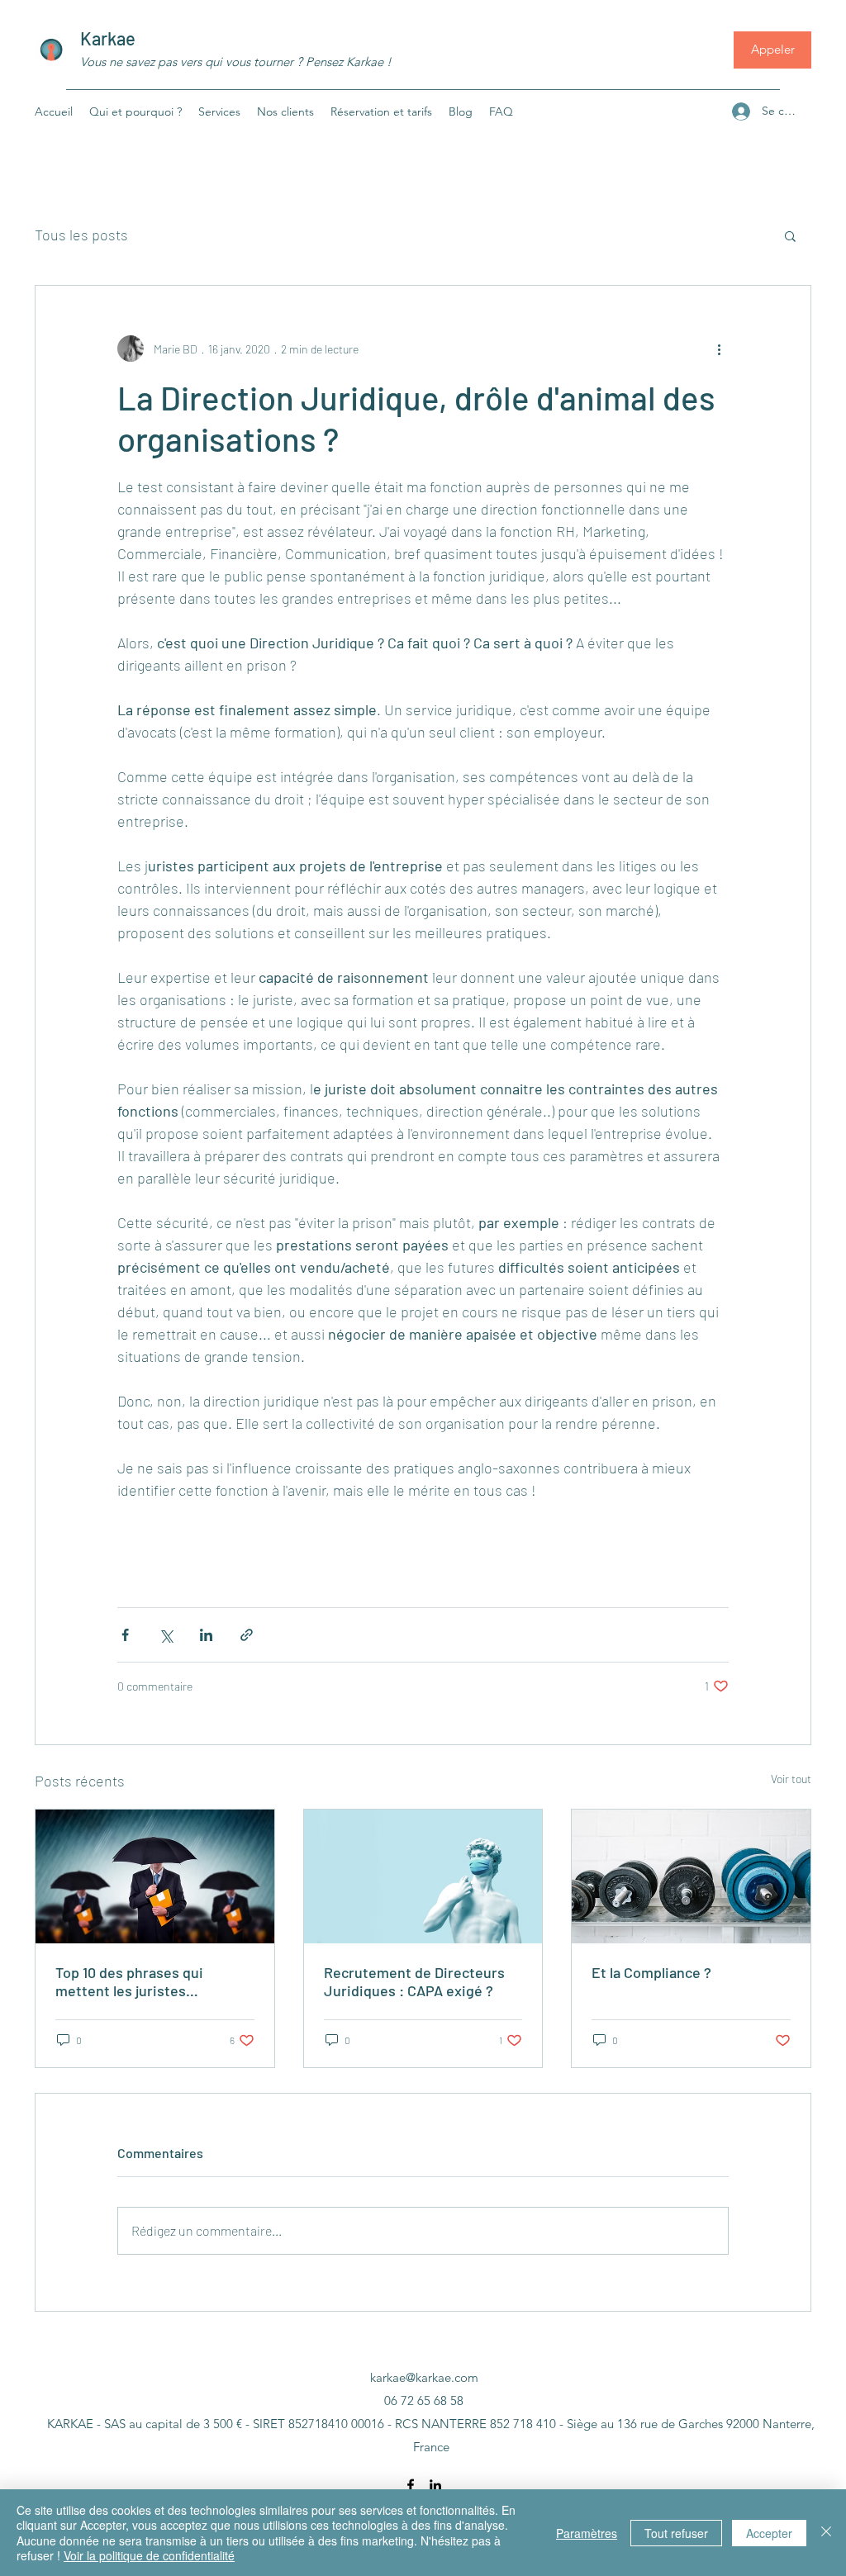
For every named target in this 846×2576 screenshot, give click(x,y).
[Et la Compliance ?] (691, 1876)
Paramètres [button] (587, 2533)
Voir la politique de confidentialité (149, 2555)
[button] (790, 235)
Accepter (769, 2533)
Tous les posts (81, 235)
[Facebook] (411, 2485)
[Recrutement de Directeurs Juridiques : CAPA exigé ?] (423, 1876)
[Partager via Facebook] (125, 1635)
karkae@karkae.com (424, 2377)
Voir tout (791, 1779)
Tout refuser (676, 2533)
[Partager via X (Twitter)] (166, 1635)
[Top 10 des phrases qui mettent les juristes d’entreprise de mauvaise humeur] (155, 1876)
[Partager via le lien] (247, 1635)
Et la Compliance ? (651, 1972)
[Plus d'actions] (719, 349)
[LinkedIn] (435, 2485)
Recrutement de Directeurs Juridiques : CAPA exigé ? (414, 1981)
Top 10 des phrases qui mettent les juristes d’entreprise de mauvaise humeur (138, 1981)
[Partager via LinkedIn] (206, 1635)
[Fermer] (826, 2533)
